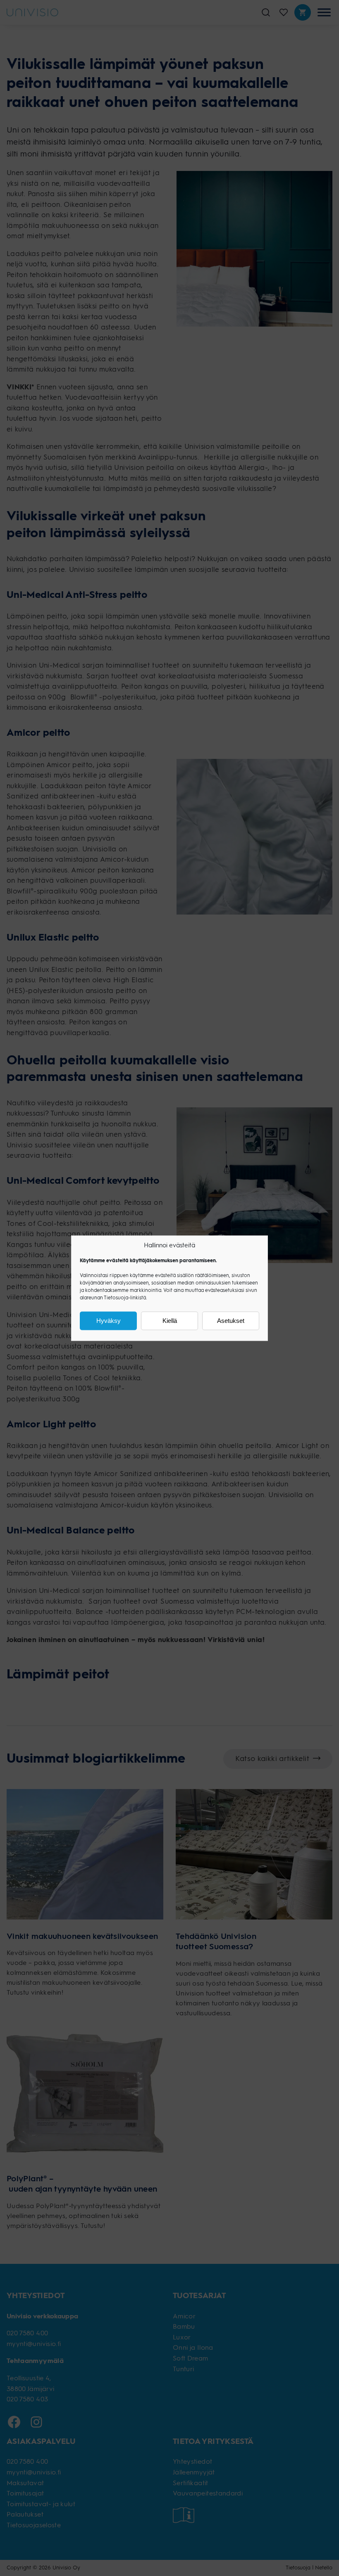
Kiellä (170, 1321)
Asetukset (231, 1321)
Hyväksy (109, 1321)
